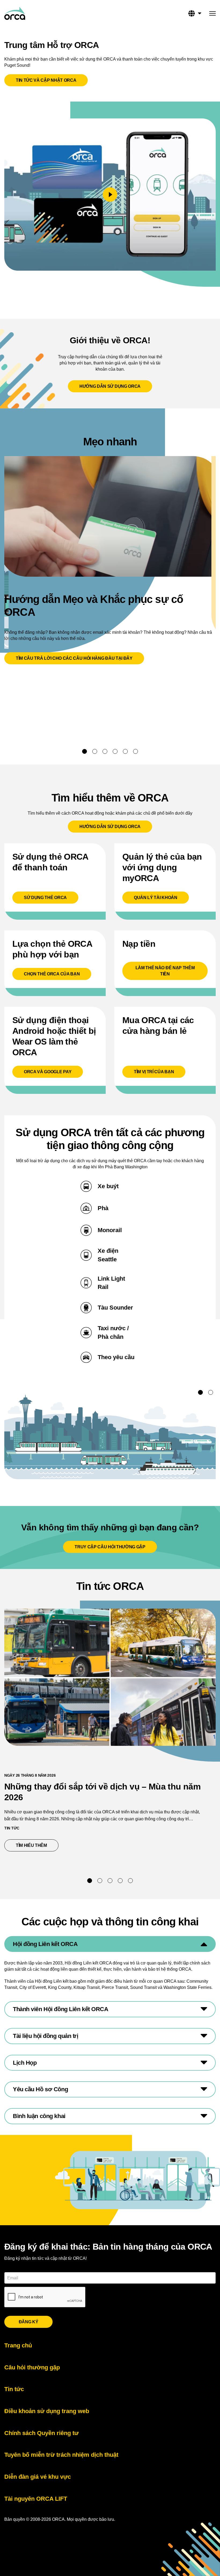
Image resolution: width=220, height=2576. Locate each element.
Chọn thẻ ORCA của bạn (52, 974)
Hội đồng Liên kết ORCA (45, 1944)
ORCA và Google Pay (48, 1072)
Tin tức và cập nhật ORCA (46, 80)
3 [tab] (105, 751)
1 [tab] (85, 751)
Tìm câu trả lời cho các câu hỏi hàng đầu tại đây (74, 658)
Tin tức (14, 2389)
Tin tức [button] (12, 1828)
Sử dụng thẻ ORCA (45, 898)
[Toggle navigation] (212, 14)
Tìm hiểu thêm (37, 1845)
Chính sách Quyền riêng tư (41, 2433)
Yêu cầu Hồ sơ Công (40, 2089)
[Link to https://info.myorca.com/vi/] (15, 13)
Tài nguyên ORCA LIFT (36, 2499)
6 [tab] (135, 751)
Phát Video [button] (110, 195)
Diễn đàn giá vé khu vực (38, 2477)
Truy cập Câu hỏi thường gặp (110, 1547)
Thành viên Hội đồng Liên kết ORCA (61, 2009)
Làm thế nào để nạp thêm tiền (165, 971)
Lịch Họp (25, 2063)
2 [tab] (95, 751)
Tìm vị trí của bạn (154, 1072)
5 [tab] (125, 751)
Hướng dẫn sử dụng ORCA (110, 386)
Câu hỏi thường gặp (32, 2367)
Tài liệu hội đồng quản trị (46, 2036)
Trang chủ (18, 2345)
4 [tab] (115, 751)
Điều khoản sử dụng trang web (47, 2411)
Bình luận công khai (39, 2116)
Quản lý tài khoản (156, 898)
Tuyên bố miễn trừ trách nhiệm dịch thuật (61, 2455)
